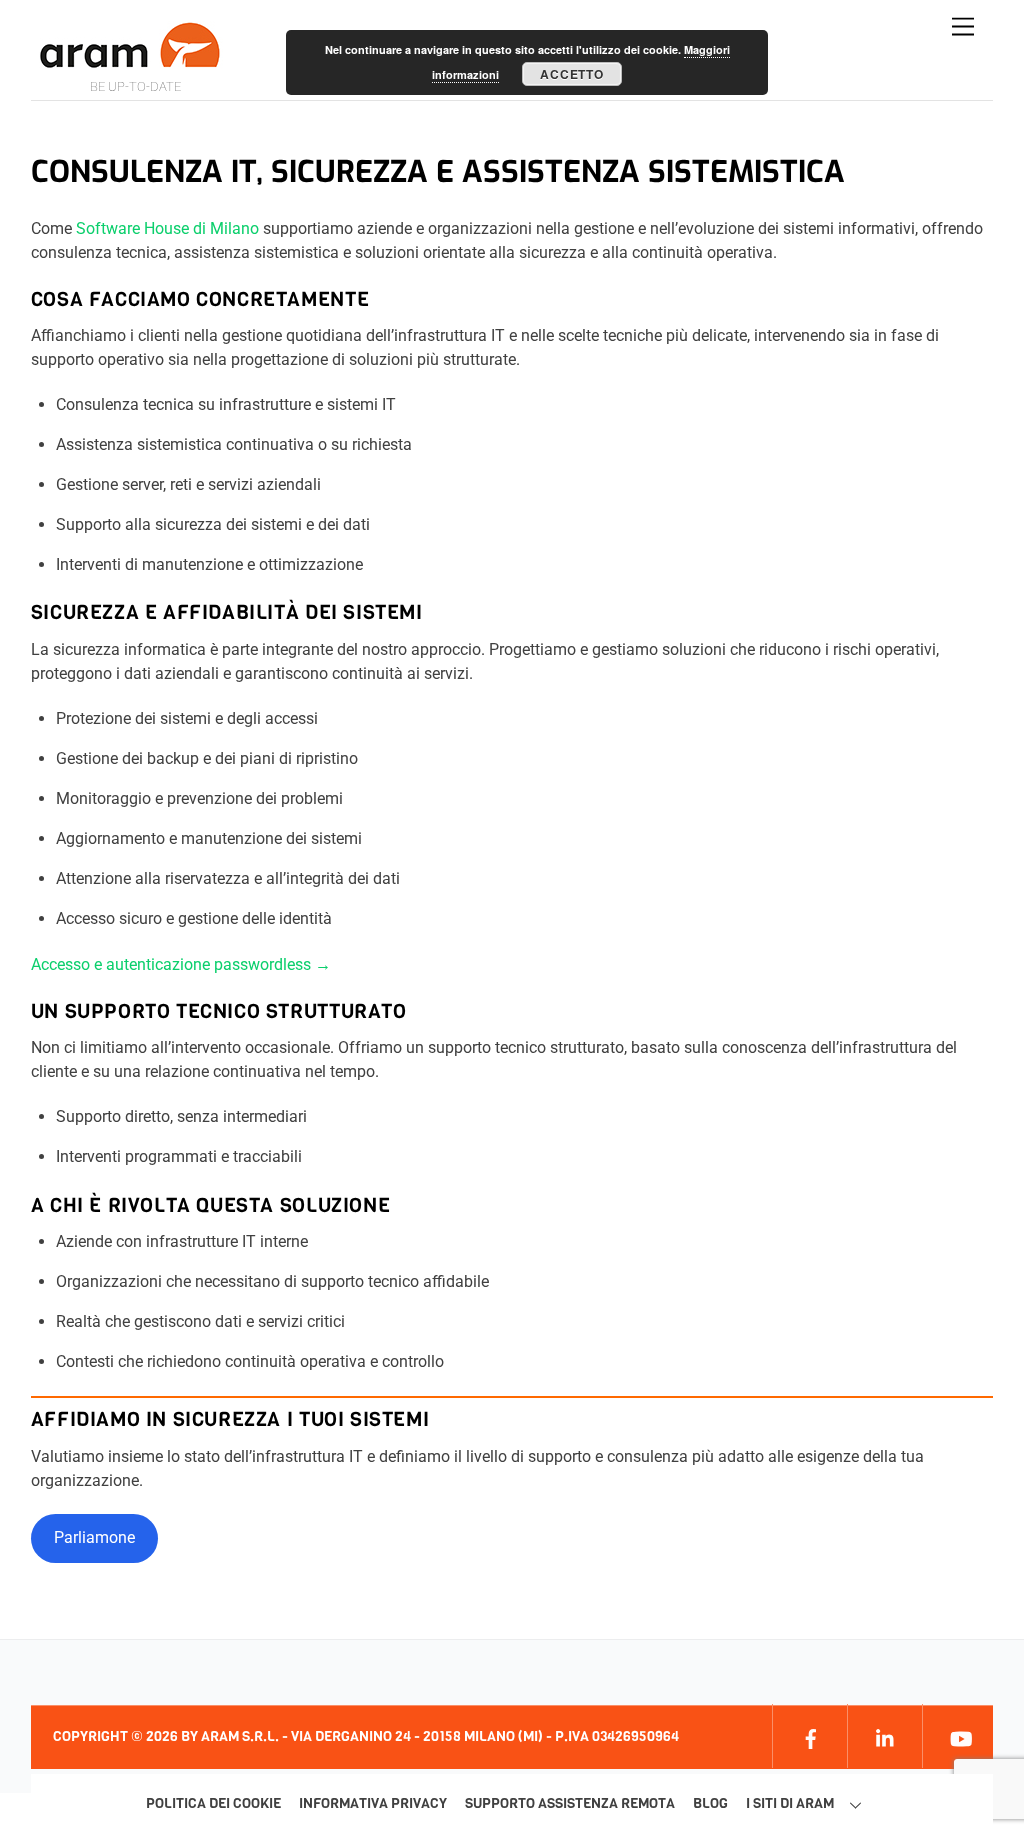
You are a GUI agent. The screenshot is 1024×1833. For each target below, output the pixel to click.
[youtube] (957, 1735)
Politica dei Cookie (213, 1803)
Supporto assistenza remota (570, 1803)
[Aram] (131, 60)
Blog (710, 1803)
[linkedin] (882, 1735)
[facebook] (807, 1735)
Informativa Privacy (373, 1803)
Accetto (571, 74)
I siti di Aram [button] (790, 1803)
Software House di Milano (167, 228)
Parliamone (94, 1537)
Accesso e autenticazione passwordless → (181, 964)
